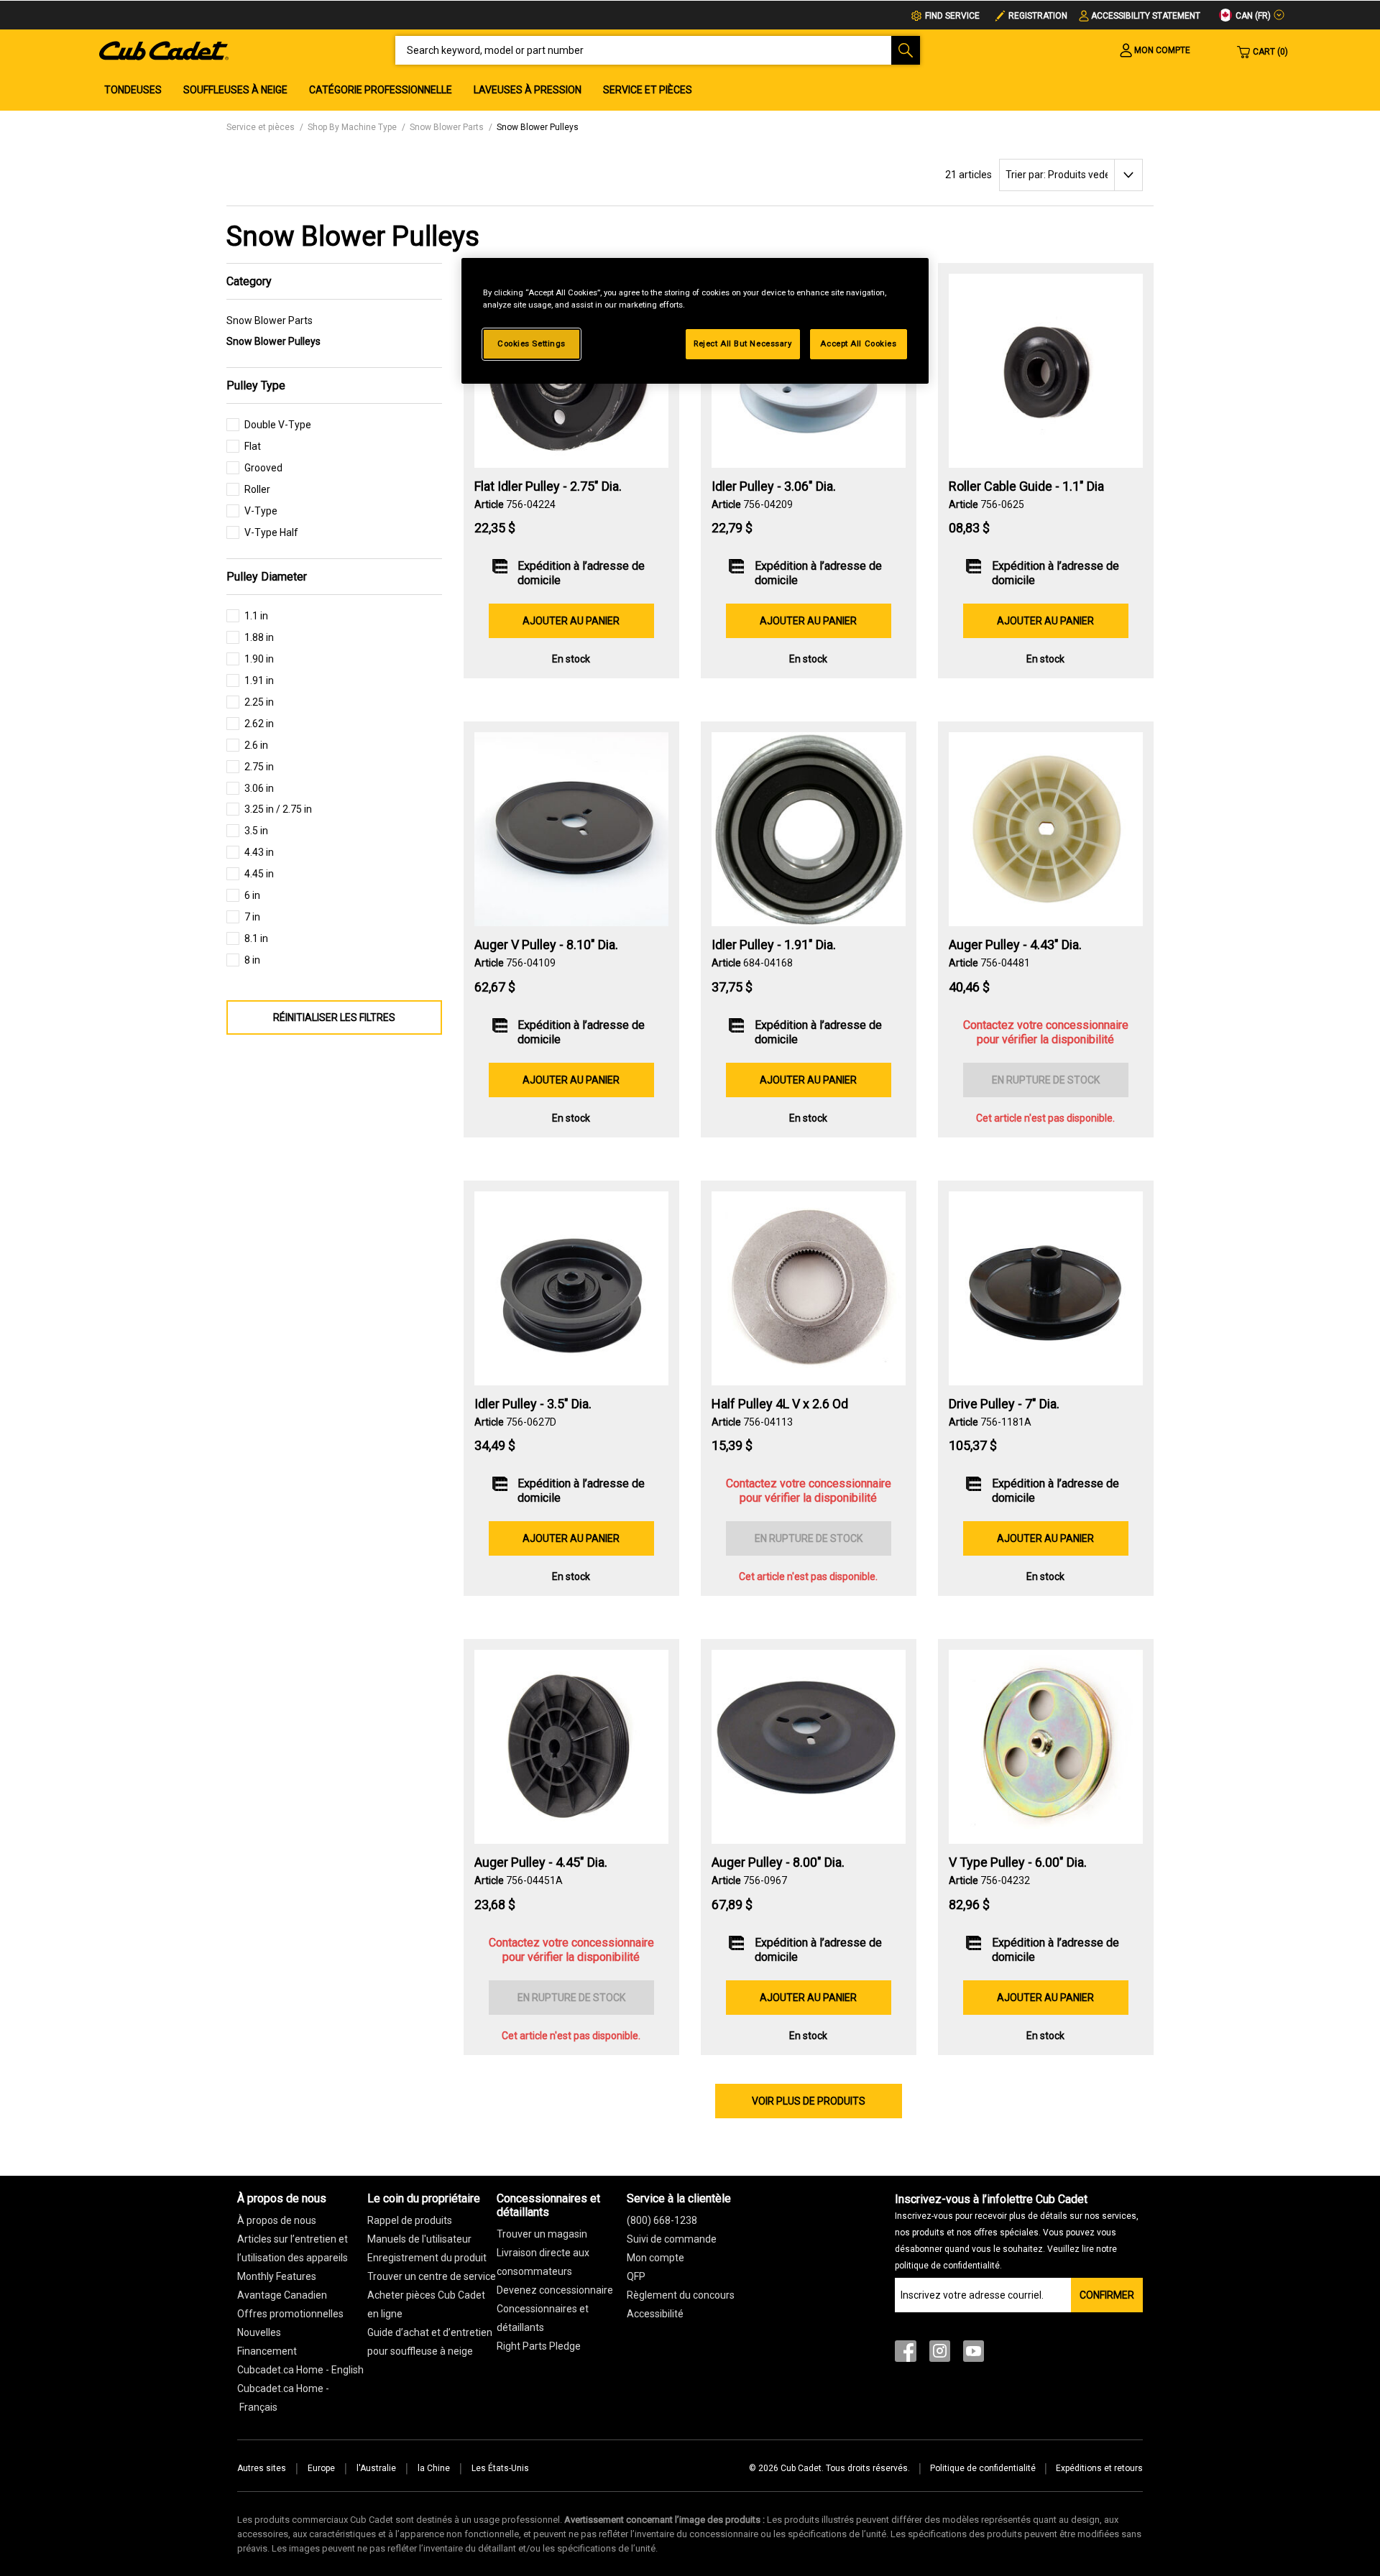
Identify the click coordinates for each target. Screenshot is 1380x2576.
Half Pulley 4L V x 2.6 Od (780, 1404)
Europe (321, 2468)
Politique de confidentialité (983, 2468)
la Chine (434, 2468)
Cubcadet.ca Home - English (300, 2370)
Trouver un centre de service (432, 2276)
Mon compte (655, 2258)
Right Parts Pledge (539, 2346)
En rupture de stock (1046, 1080)
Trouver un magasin (542, 2234)
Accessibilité (655, 2314)
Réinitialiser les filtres (334, 1017)
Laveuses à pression (528, 90)
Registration (1038, 16)
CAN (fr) (1252, 16)
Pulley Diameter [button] (267, 577)
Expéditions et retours (1099, 2468)
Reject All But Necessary (743, 343)
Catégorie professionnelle (381, 90)
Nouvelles (259, 2332)
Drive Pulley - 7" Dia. (1004, 1404)
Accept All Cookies (858, 343)
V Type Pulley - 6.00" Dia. (1018, 1862)
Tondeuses (133, 90)
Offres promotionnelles (290, 2314)
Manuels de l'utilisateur (419, 2239)
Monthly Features (277, 2276)
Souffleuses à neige (235, 90)
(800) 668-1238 (662, 2220)
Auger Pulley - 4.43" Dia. (1015, 945)
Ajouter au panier (571, 621)
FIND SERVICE (952, 16)
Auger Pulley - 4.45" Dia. (541, 1862)
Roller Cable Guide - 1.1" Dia (1026, 486)
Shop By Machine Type (352, 127)
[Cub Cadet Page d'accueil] (164, 50)
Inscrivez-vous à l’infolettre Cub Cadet (1017, 2231)
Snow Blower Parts (447, 127)
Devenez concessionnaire (555, 2290)
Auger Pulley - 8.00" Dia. (778, 1862)
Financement (267, 2351)
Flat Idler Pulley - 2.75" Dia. (548, 486)
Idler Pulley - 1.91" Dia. (774, 945)
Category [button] (249, 281)
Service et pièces (648, 90)
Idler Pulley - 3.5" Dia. (533, 1404)
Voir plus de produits (809, 2101)
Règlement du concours (681, 2295)
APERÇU (571, 429)
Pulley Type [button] (256, 386)
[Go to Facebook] (906, 2354)
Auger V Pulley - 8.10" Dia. (546, 945)
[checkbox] (269, 429)
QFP (636, 2276)
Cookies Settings (532, 343)
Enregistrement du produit (427, 2258)
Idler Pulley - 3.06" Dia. (774, 486)
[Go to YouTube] (974, 2354)
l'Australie (376, 2468)
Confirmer (1107, 2295)
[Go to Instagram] (940, 2354)
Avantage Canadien (282, 2295)
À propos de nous (277, 2220)
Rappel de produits (410, 2220)
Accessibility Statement (1146, 16)
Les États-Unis (500, 2468)
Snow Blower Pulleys (538, 127)
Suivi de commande (672, 2239)
